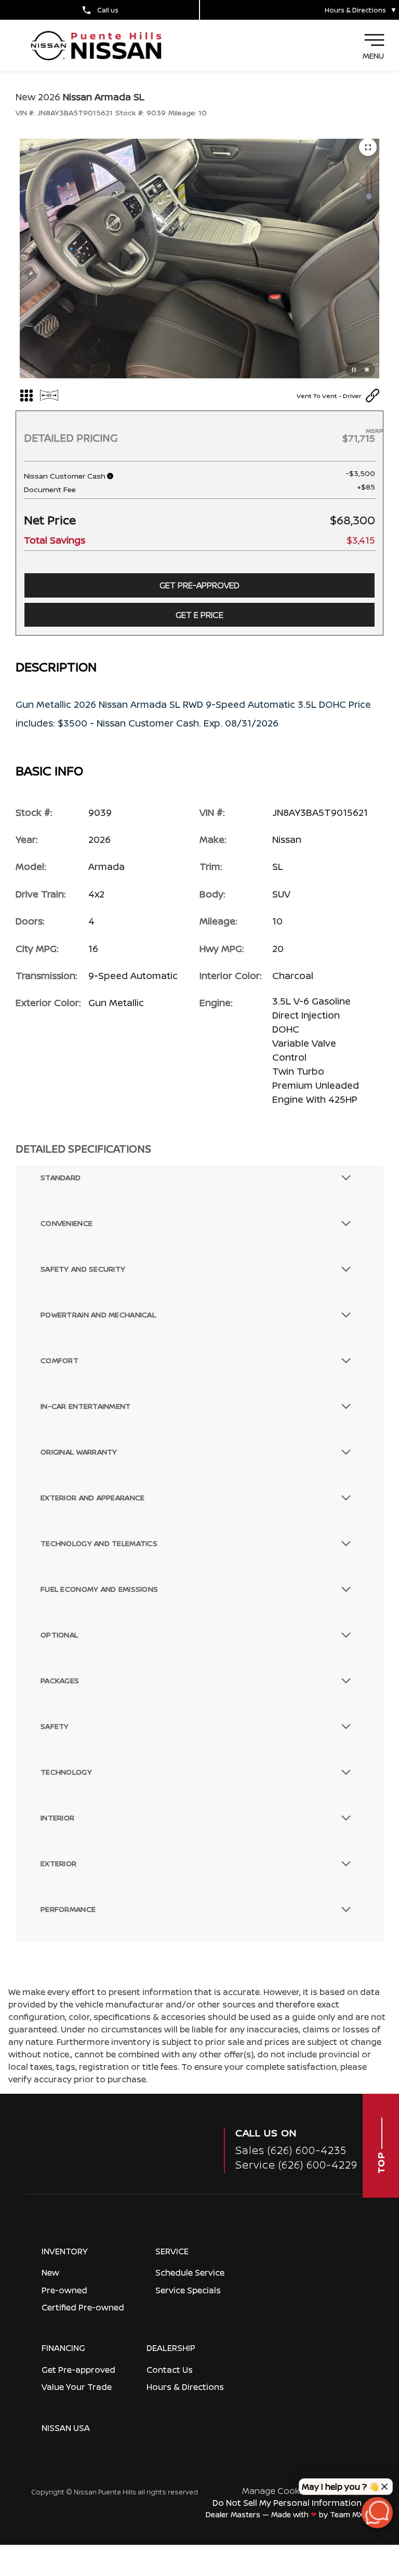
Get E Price (199, 615)
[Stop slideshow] (367, 370)
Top (381, 2162)
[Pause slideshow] (354, 370)
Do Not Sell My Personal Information (287, 2503)
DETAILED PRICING (71, 438)
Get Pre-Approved (199, 585)
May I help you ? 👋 (341, 2487)
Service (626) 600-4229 (296, 2165)
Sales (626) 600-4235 (291, 2150)
